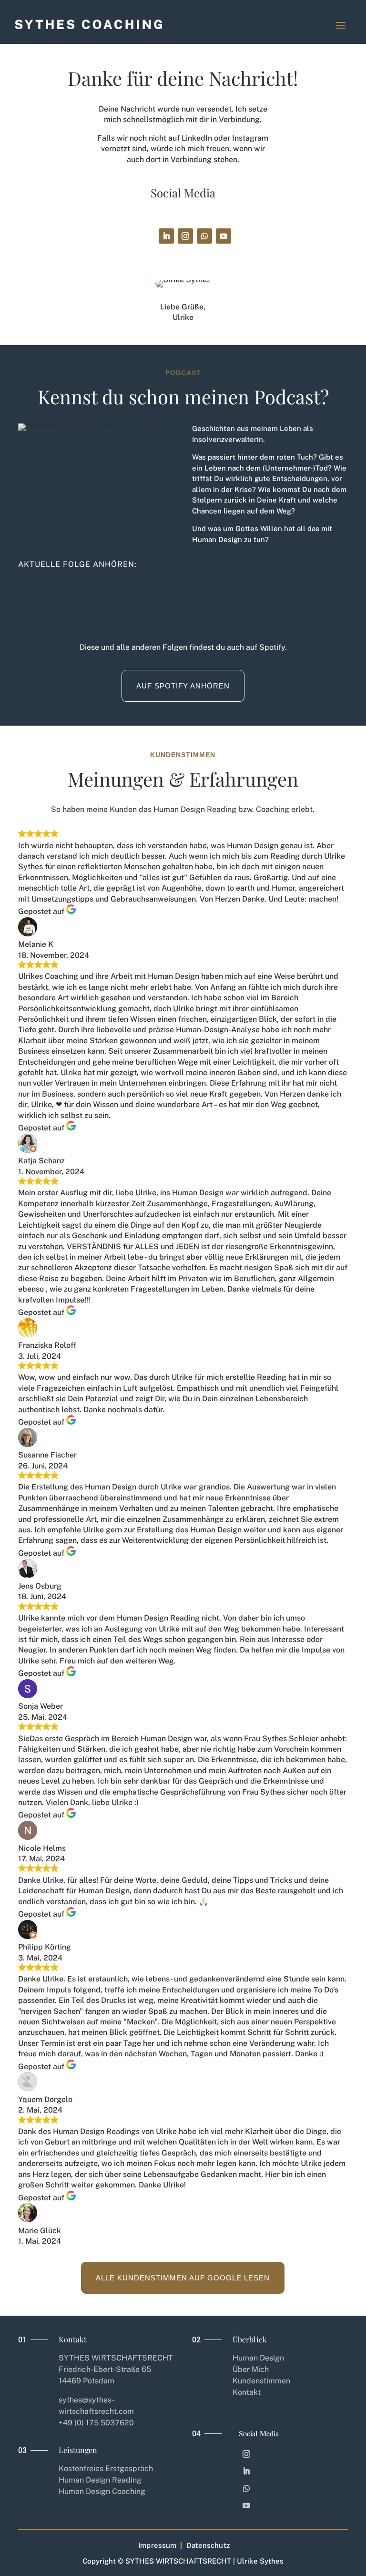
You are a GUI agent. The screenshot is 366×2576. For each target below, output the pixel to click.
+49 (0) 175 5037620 (96, 2423)
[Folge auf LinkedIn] (166, 236)
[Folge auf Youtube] (224, 236)
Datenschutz (208, 2545)
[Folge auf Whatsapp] (204, 236)
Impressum (157, 2545)
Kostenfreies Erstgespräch (106, 2468)
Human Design (258, 2358)
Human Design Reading (100, 2480)
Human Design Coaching (102, 2491)
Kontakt (247, 2392)
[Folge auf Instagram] (185, 236)
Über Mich (251, 2369)
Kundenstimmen (261, 2381)
